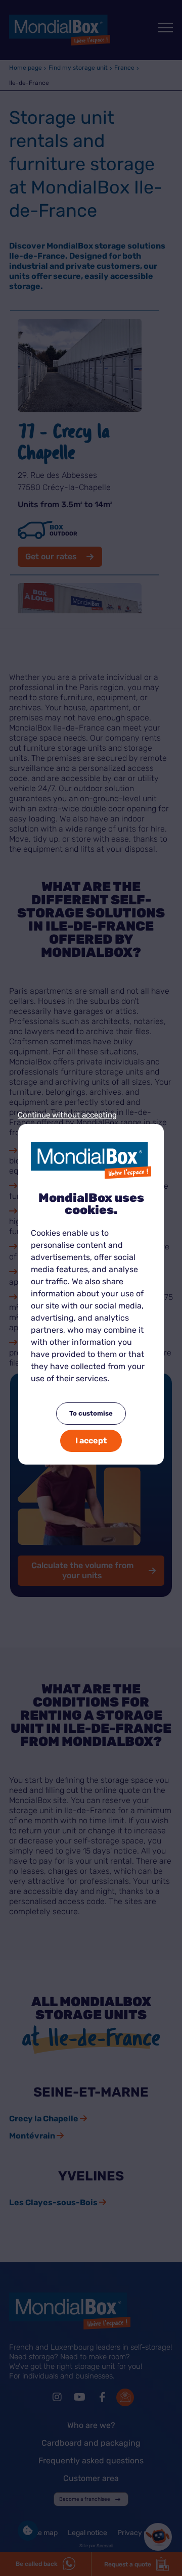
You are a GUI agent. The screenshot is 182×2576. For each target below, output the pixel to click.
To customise (91, 1413)
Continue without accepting (67, 1115)
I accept (91, 1441)
